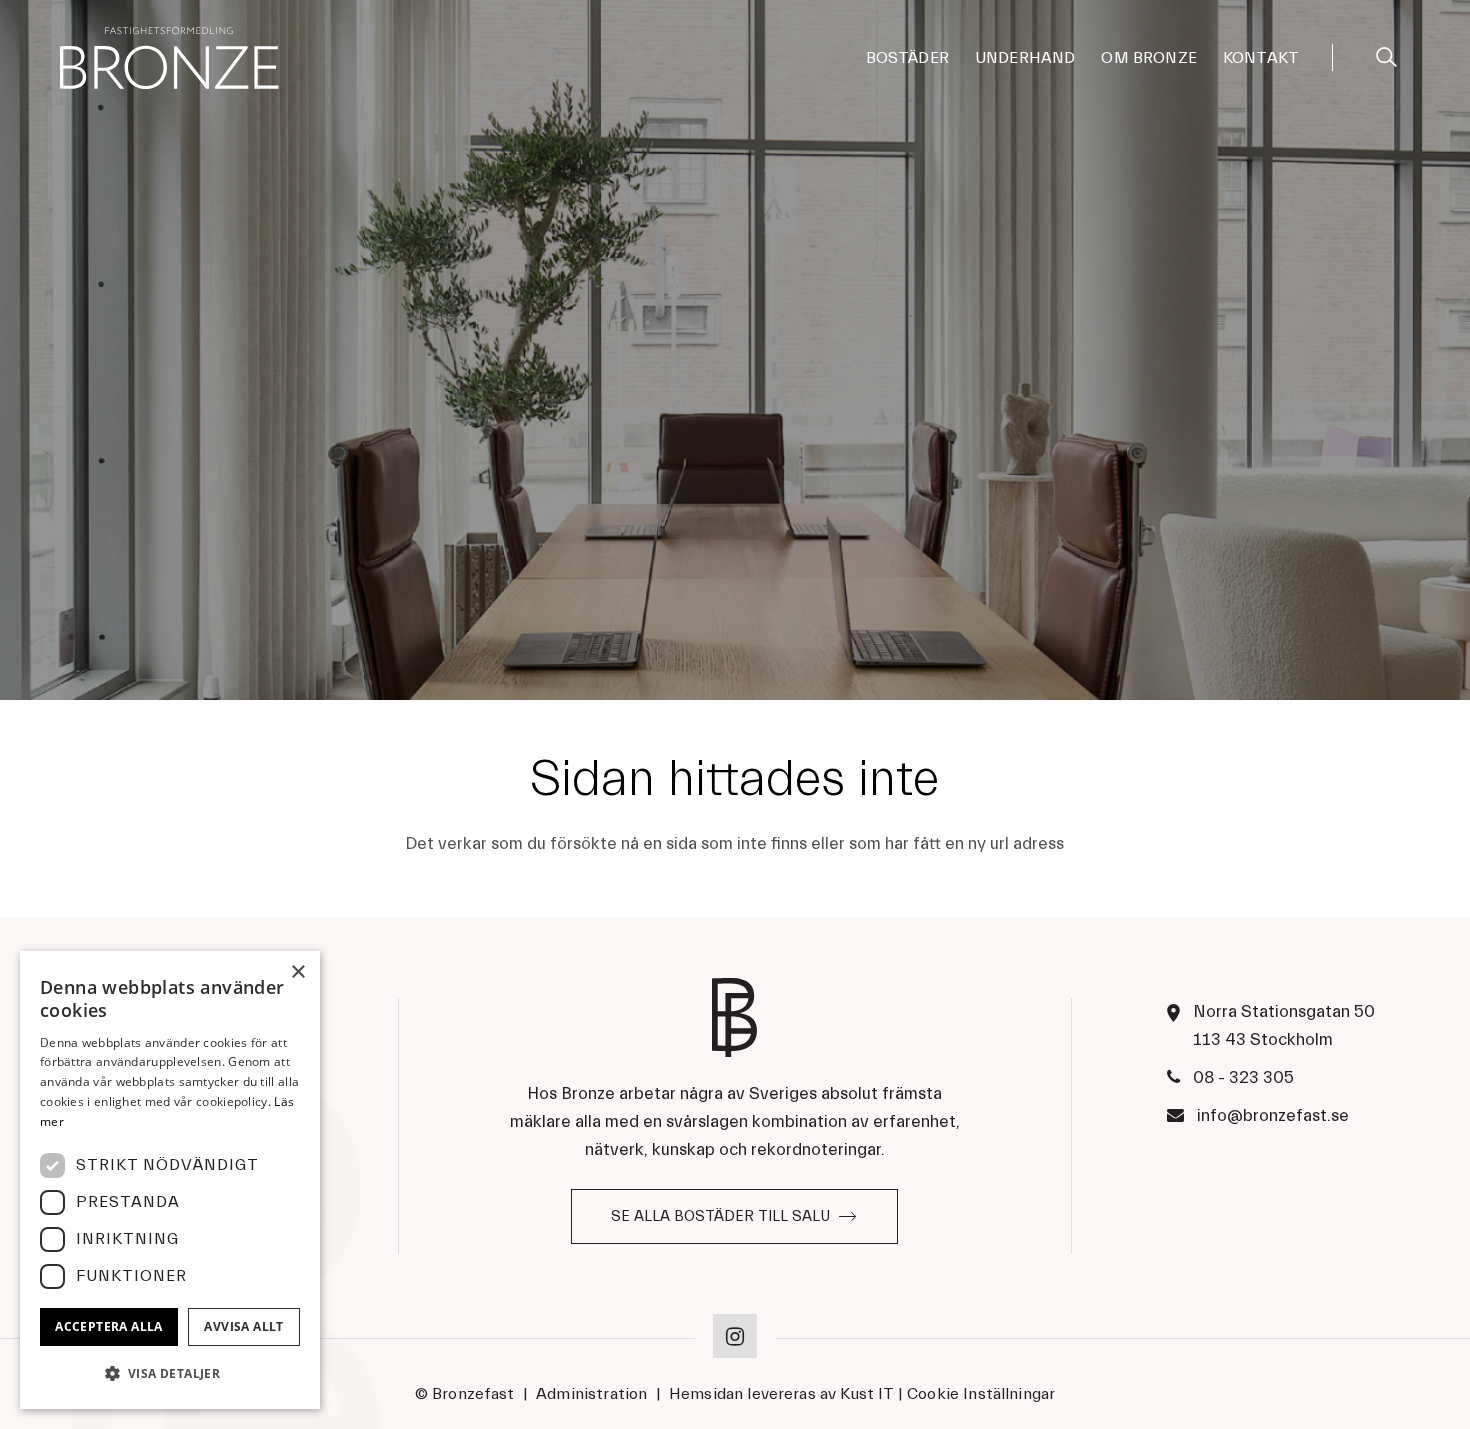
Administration (591, 1394)
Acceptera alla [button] (109, 1326)
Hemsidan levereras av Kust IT (781, 1394)
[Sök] (1386, 54)
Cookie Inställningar (981, 1394)
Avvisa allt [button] (243, 1326)
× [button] (297, 972)
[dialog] (170, 1180)
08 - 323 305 (1243, 1077)
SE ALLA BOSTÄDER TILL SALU (720, 1216)
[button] (170, 1374)
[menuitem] (907, 58)
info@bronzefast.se (1273, 1115)
